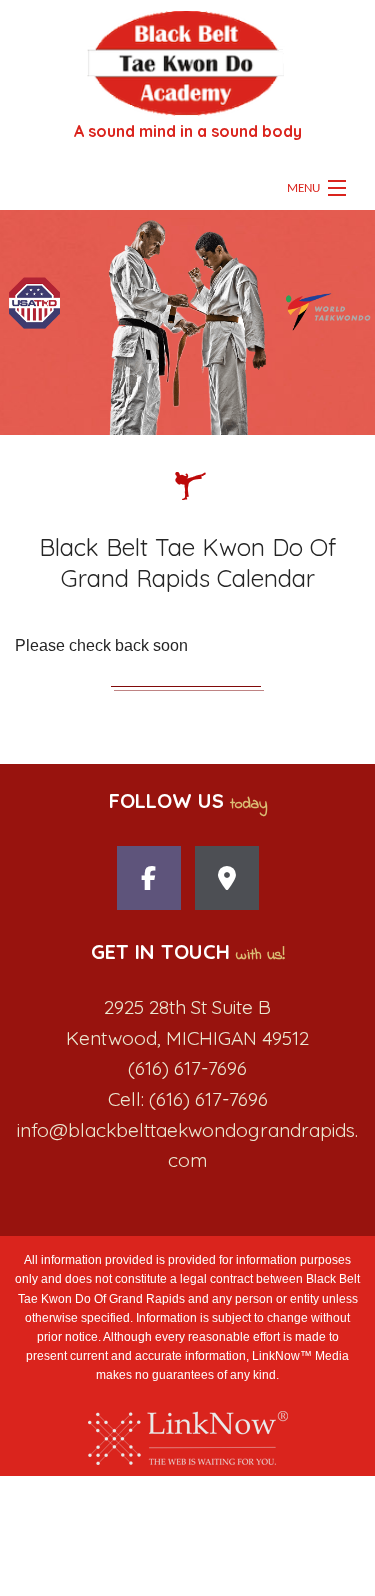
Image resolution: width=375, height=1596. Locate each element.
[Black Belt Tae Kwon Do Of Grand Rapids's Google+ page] (227, 883)
